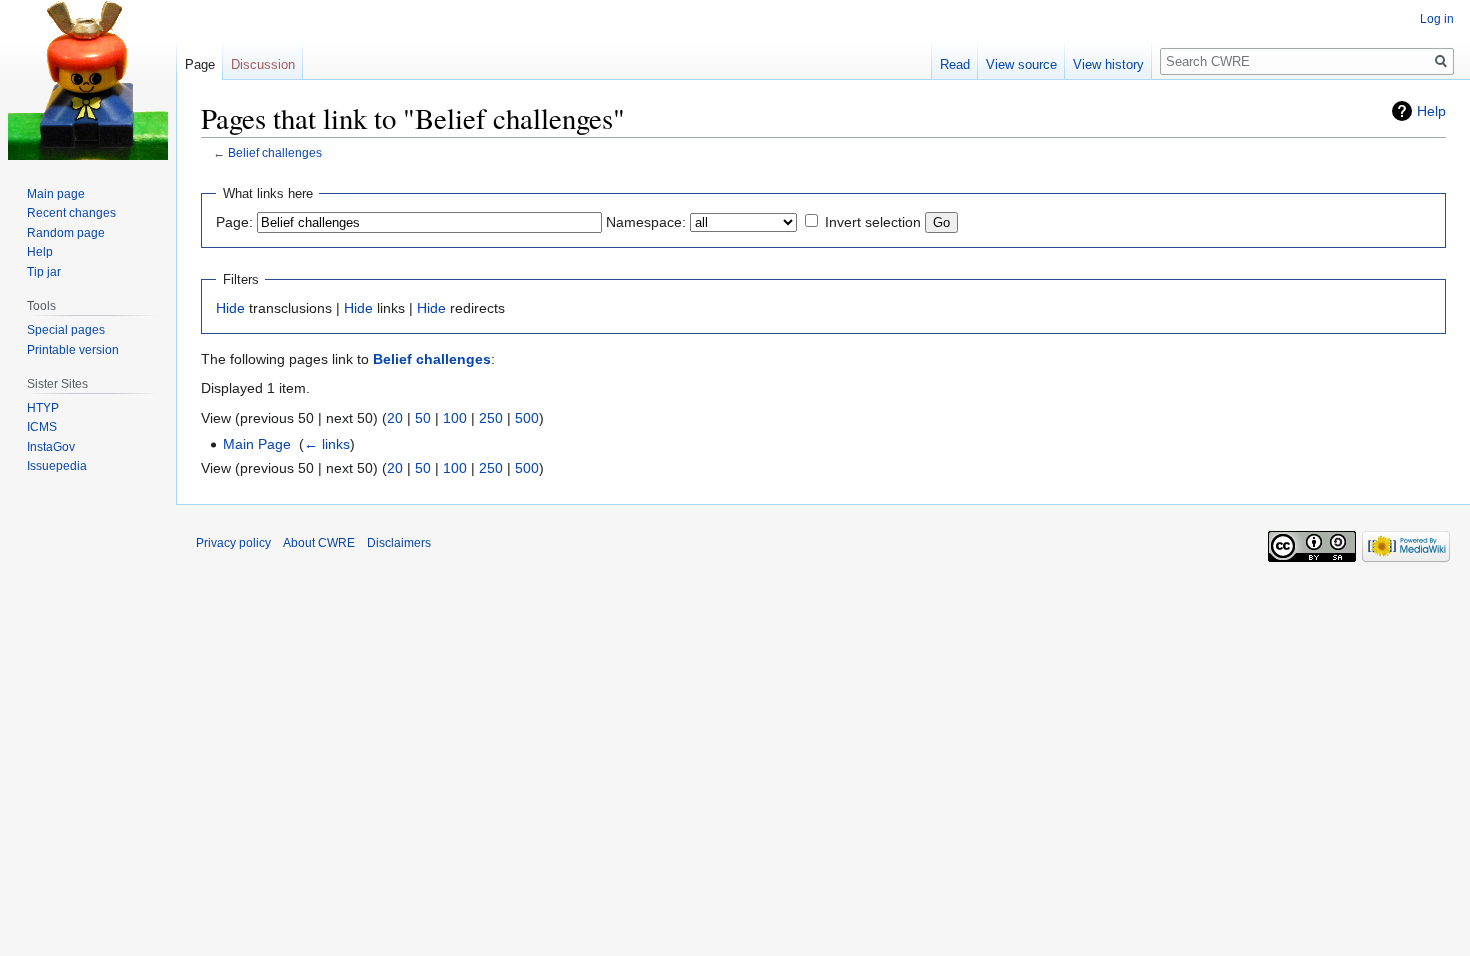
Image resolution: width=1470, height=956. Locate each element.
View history (1108, 64)
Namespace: (646, 222)
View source (1021, 64)
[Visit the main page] (88, 80)
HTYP (43, 408)
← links (327, 444)
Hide (230, 308)
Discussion (263, 64)
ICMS (42, 427)
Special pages (66, 330)
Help (1431, 111)
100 (455, 418)
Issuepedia (57, 466)
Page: (234, 222)
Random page (66, 233)
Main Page (257, 444)
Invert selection (873, 222)
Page (200, 64)
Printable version (73, 350)
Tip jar (44, 272)
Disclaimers (399, 543)
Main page (56, 194)
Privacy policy (233, 543)
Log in (1437, 19)
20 (395, 418)
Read (955, 64)
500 (527, 418)
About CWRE (319, 543)
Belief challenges (275, 152)
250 (491, 418)
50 (423, 418)
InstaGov (51, 447)
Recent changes (71, 213)
